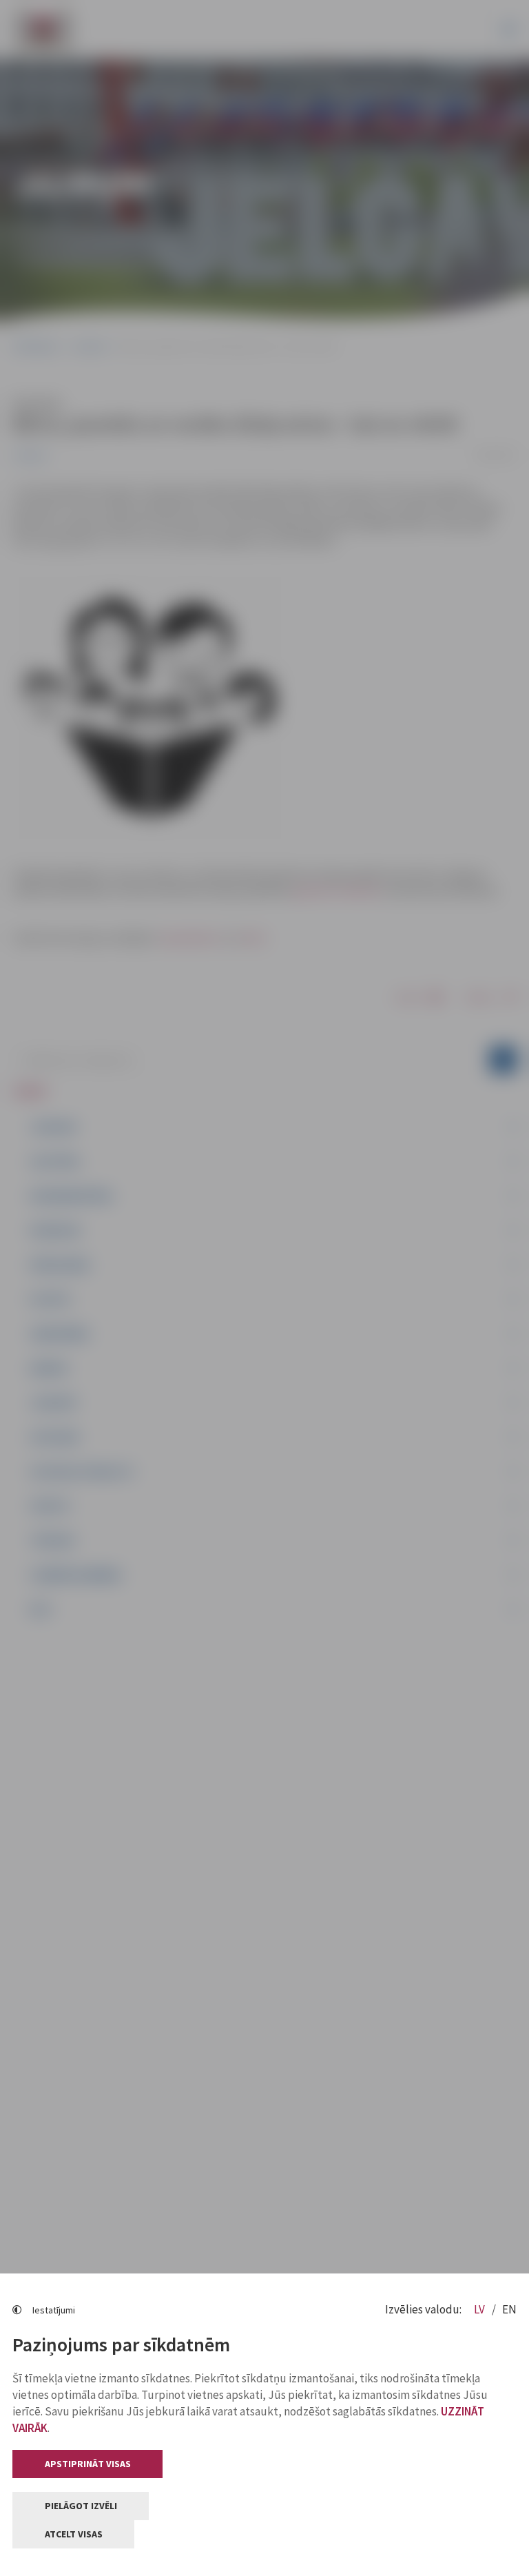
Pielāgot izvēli (81, 2506)
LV (480, 2309)
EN (509, 2309)
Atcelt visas (74, 2534)
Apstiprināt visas (88, 2464)
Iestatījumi (54, 2310)
